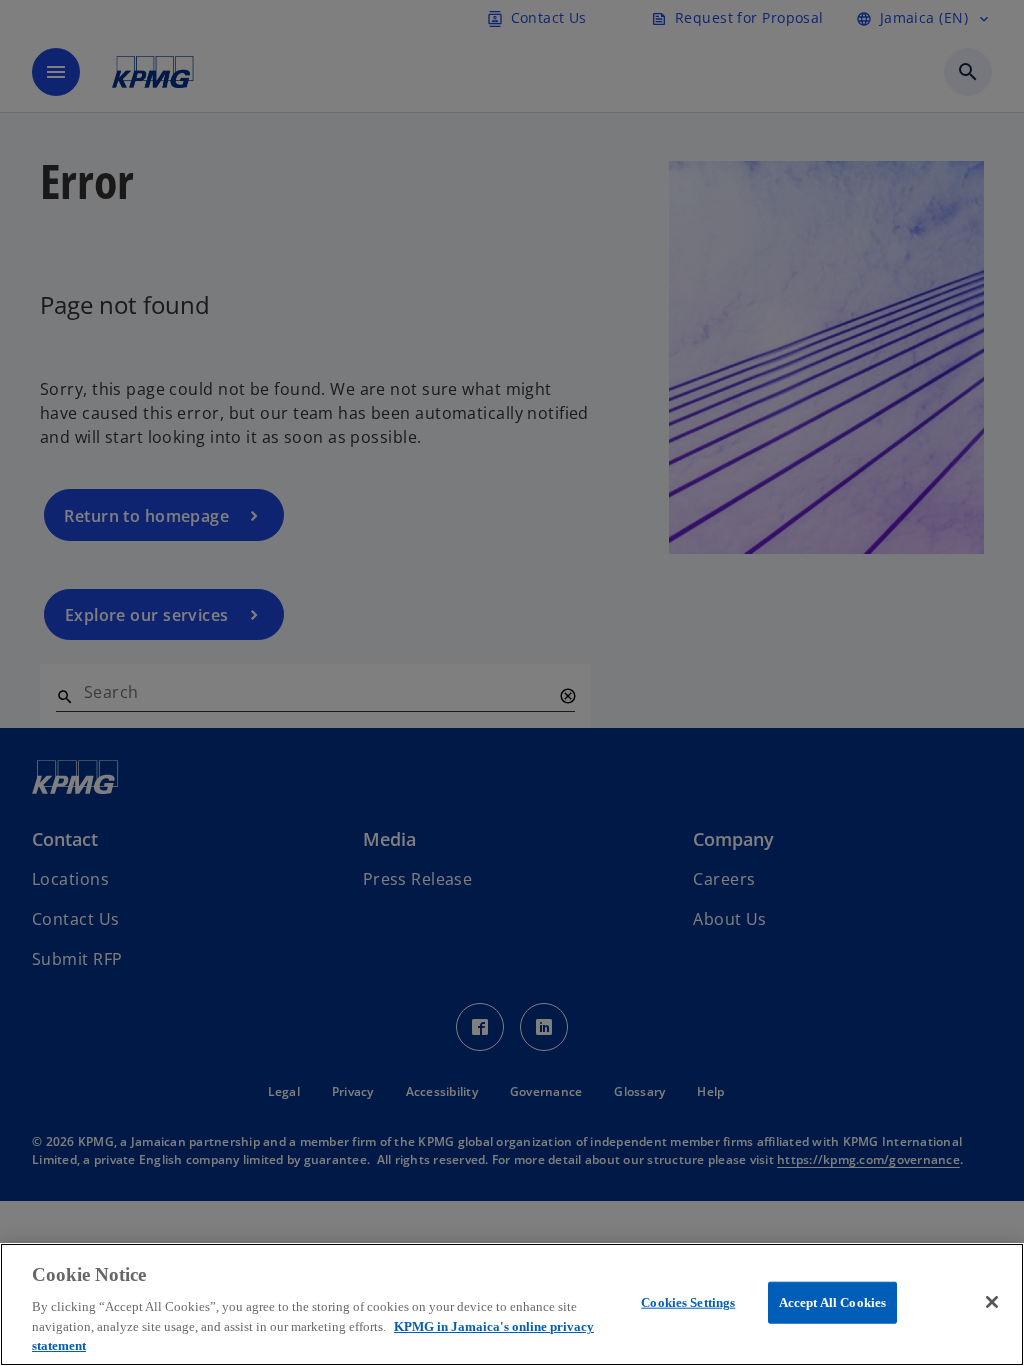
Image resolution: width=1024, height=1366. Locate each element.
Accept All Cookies (832, 1302)
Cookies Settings (688, 1302)
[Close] (992, 1302)
